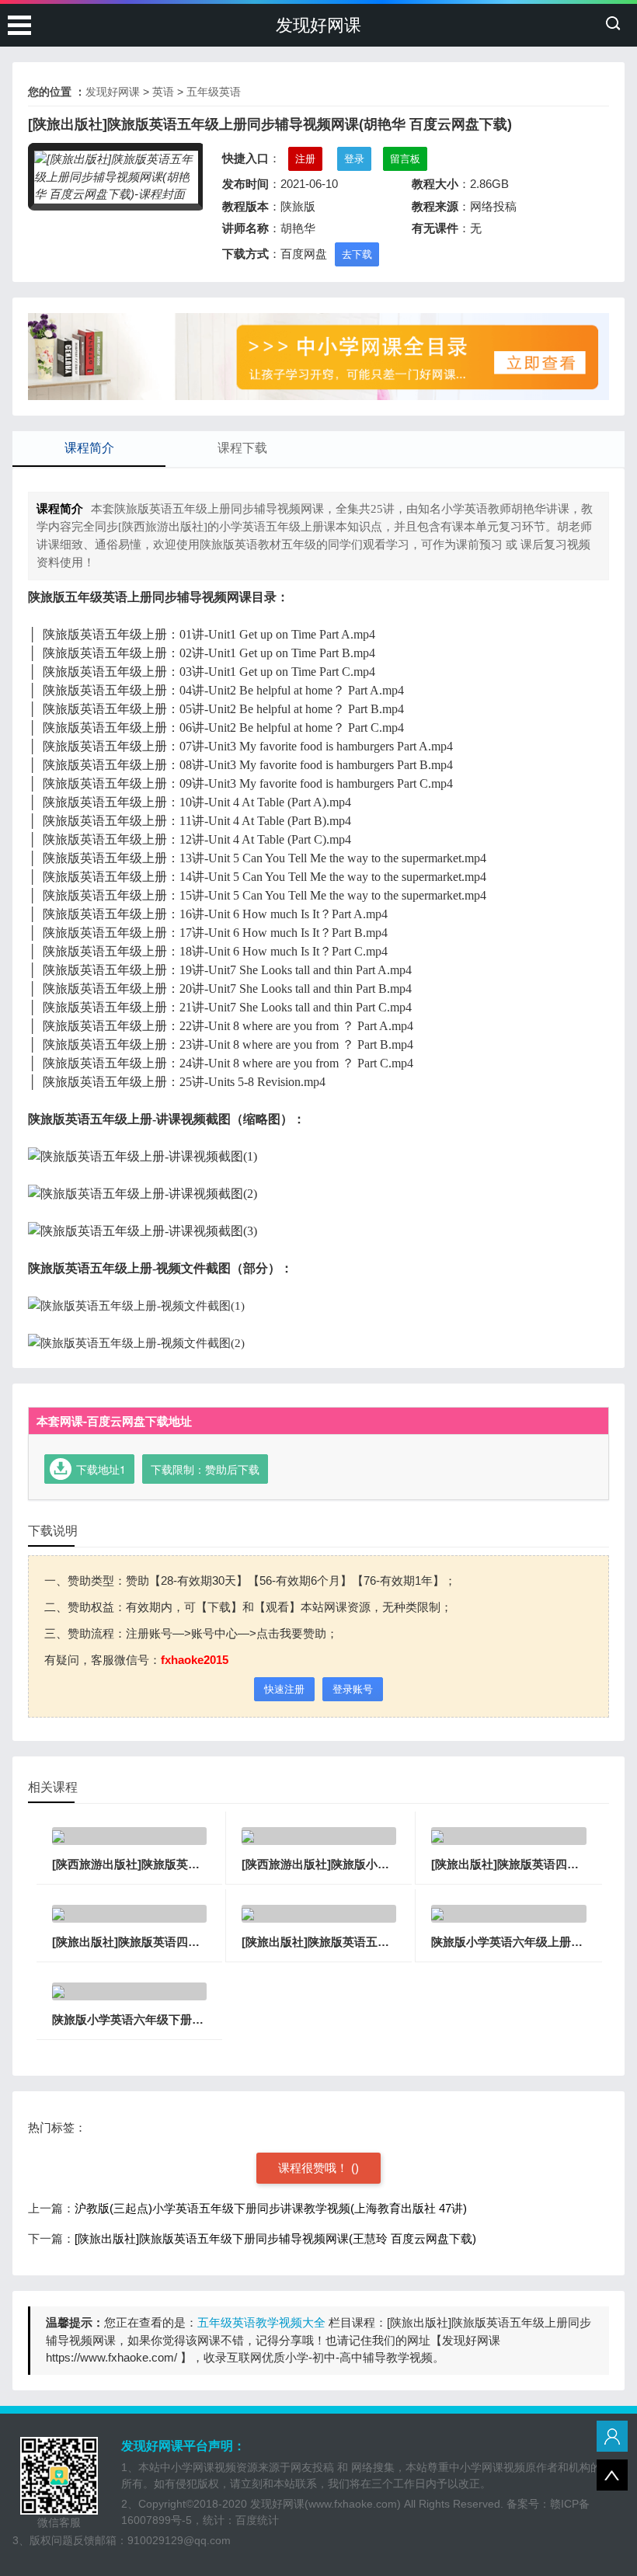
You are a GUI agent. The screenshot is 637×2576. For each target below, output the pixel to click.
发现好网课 (318, 25)
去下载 (357, 254)
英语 (163, 92)
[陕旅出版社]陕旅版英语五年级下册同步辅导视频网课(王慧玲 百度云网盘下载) (275, 2238)
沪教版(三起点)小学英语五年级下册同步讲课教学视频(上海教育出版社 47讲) (271, 2208)
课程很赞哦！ (315, 2168)
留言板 (405, 159)
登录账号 (353, 1689)
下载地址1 (101, 1469)
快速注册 (284, 1689)
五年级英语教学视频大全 (261, 2322)
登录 (354, 159)
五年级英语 (214, 92)
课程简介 (89, 448)
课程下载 (242, 448)
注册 (305, 159)
